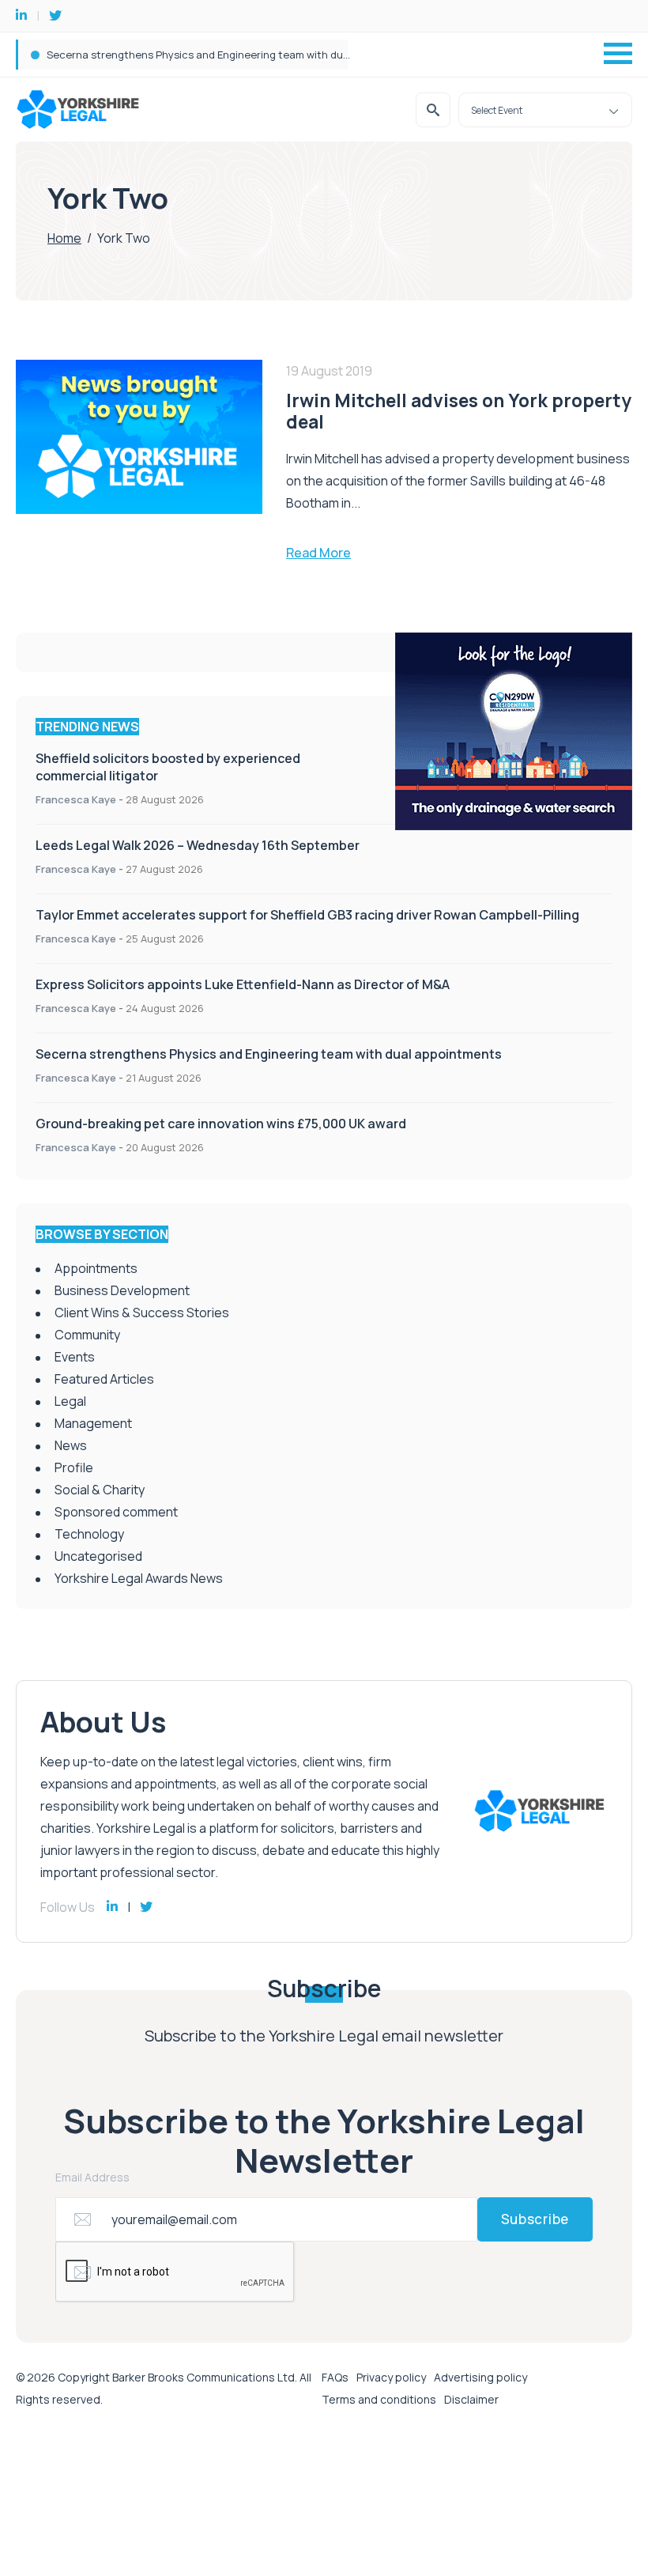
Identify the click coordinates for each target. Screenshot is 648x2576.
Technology (89, 1534)
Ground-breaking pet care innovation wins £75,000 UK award (221, 1124)
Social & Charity (100, 1490)
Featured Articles (104, 1379)
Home (64, 238)
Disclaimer (471, 2399)
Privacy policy (391, 2377)
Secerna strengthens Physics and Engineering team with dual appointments (269, 1054)
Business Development (122, 1290)
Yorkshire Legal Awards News (139, 1578)
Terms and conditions (379, 2399)
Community (87, 1335)
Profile (74, 1467)
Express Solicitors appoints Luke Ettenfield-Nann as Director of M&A (243, 984)
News (71, 1445)
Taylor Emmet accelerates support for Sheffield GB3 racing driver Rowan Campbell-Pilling (307, 915)
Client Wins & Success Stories (142, 1313)
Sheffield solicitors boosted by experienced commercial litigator (204, 55)
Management (93, 1423)
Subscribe (535, 2219)
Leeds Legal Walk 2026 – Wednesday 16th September (198, 845)
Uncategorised (98, 1556)
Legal (70, 1401)
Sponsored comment (116, 1512)
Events (75, 1357)
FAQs (335, 2377)
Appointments (96, 1268)
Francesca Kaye (76, 799)
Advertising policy (480, 2377)
